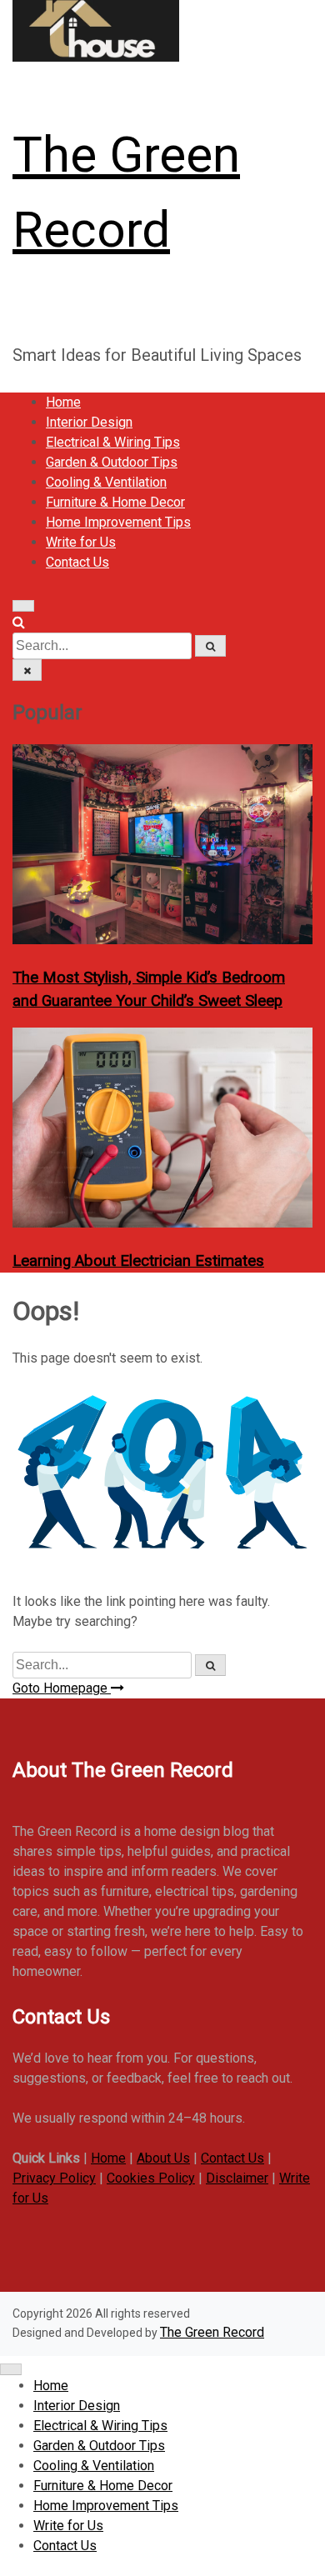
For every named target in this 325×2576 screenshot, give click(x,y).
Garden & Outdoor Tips (112, 462)
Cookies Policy (151, 2178)
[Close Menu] (11, 2369)
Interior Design (89, 422)
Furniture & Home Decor (115, 502)
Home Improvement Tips (118, 522)
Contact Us (77, 562)
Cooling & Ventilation (106, 482)
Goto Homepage (62, 1688)
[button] (19, 622)
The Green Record (212, 2332)
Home (63, 402)
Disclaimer (237, 2178)
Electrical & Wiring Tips (113, 442)
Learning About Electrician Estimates (138, 1261)
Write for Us (81, 542)
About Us (163, 2158)
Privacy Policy (54, 2178)
